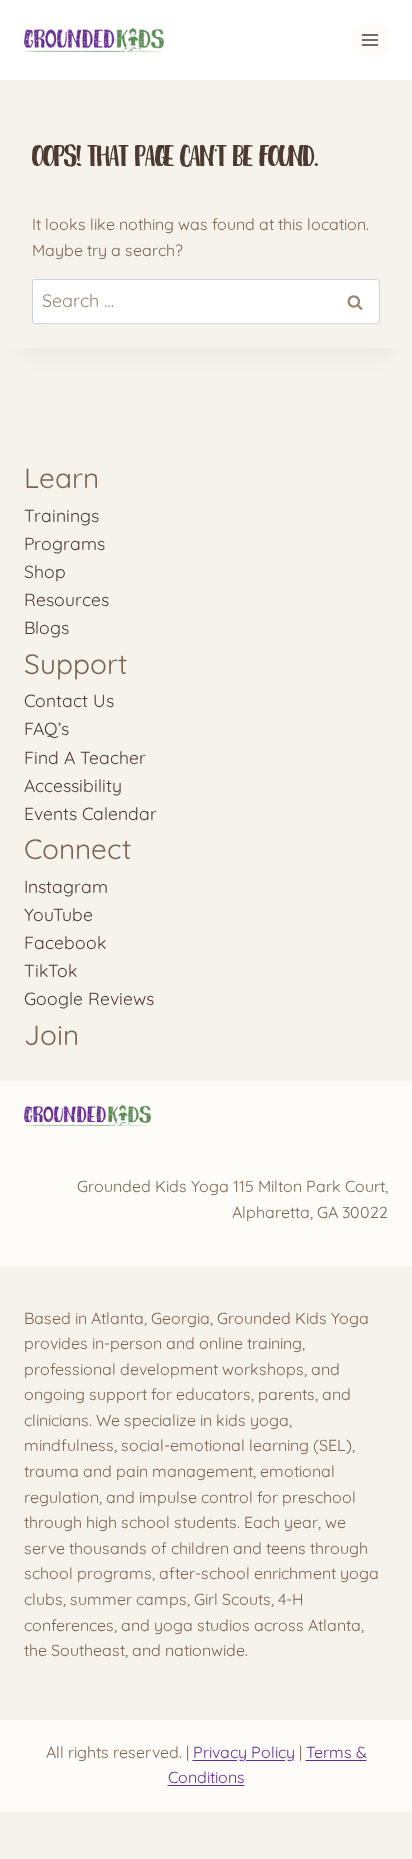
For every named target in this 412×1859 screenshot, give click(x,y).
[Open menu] (369, 39)
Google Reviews (89, 998)
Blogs (46, 627)
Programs (64, 543)
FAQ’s (46, 728)
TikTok (50, 970)
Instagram (66, 886)
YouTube (58, 914)
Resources (66, 599)
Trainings (61, 515)
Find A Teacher (85, 757)
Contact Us (69, 700)
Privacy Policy (244, 1752)
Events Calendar (90, 813)
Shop (45, 571)
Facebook (65, 942)
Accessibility (73, 785)
